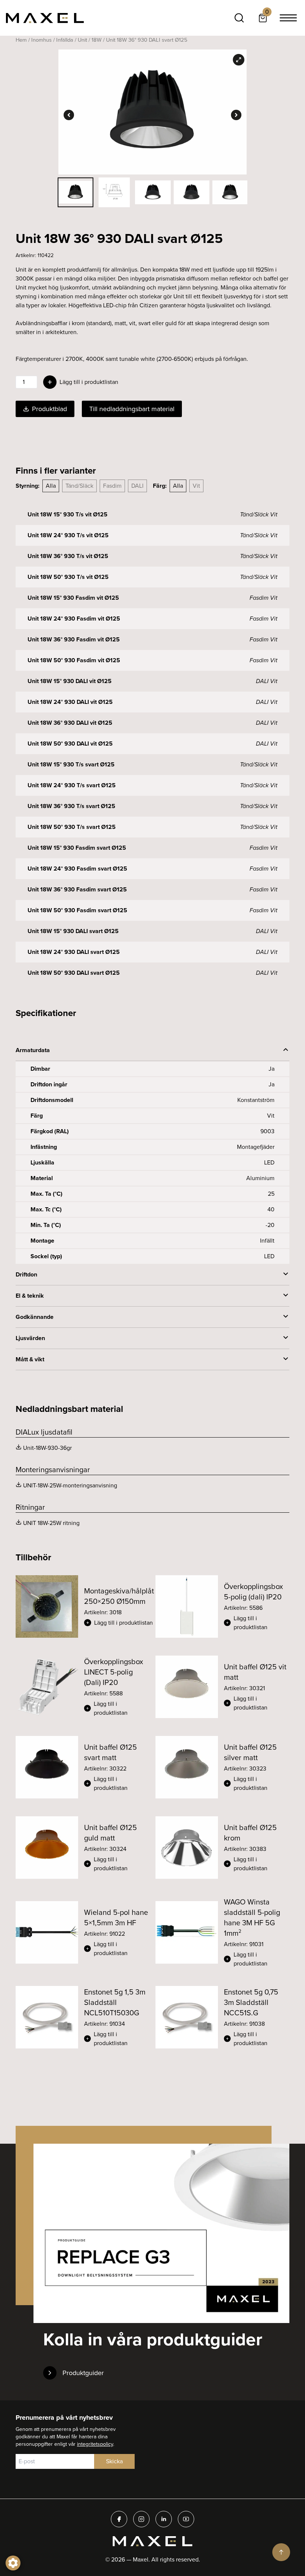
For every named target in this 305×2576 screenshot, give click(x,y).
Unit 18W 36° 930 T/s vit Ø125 (68, 556)
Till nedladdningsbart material (132, 409)
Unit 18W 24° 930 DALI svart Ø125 (74, 952)
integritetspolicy (95, 2444)
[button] (119, 1623)
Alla (51, 486)
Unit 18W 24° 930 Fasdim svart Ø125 (77, 869)
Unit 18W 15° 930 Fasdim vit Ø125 (73, 598)
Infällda (65, 40)
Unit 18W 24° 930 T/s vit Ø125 (68, 535)
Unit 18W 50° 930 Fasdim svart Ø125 (77, 910)
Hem (21, 40)
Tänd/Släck (79, 486)
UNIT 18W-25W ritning (51, 1523)
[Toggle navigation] (288, 18)
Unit (82, 40)
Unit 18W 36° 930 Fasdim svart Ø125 (77, 889)
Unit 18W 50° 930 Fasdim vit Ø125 (74, 660)
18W (97, 40)
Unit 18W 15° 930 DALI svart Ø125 (73, 931)
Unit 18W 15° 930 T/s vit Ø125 (68, 514)
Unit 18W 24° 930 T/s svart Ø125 (72, 785)
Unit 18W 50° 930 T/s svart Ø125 (72, 827)
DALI (137, 486)
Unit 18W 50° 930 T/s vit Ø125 (68, 577)
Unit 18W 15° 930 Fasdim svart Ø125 (77, 848)
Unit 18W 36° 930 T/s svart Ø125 (71, 806)
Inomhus (41, 40)
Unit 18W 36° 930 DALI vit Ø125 (70, 723)
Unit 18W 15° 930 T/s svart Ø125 (71, 764)
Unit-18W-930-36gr (47, 1448)
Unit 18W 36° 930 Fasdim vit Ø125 (74, 639)
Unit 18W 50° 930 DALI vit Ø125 (70, 744)
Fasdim (112, 486)
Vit (196, 486)
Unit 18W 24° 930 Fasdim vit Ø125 (74, 619)
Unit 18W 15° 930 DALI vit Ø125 (70, 681)
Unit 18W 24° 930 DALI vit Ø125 (70, 702)
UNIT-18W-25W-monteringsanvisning (70, 1485)
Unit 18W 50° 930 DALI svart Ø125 (74, 973)
